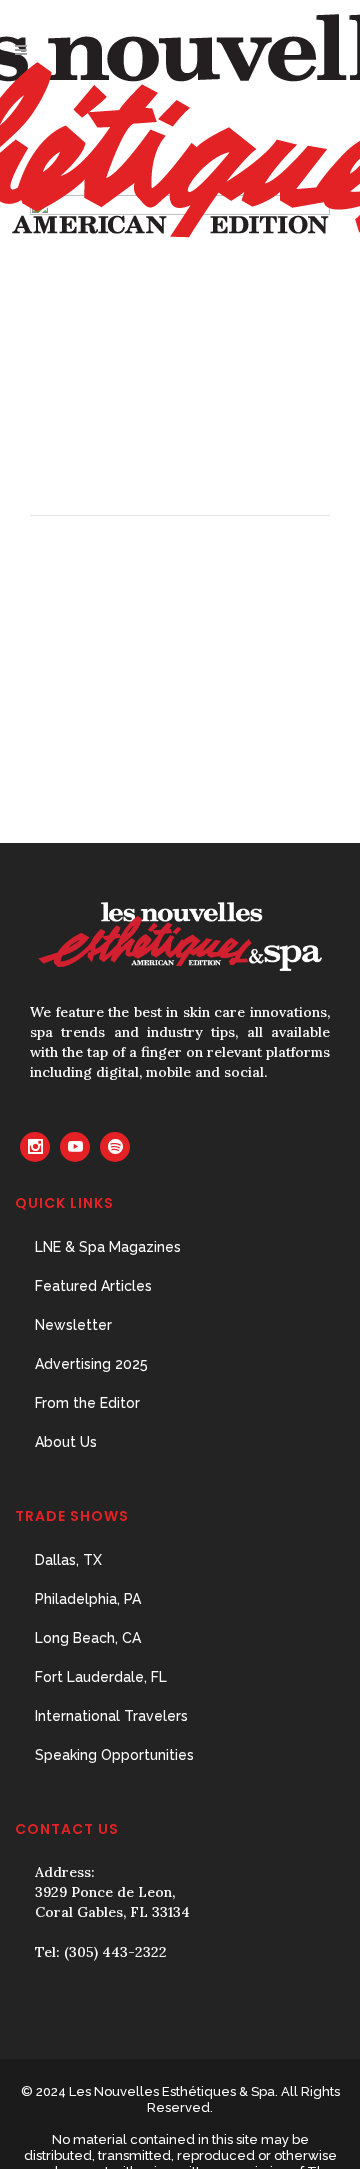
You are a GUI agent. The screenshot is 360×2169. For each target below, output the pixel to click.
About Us (66, 1442)
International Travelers (111, 1716)
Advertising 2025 (91, 1364)
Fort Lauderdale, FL (101, 1677)
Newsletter (73, 1325)
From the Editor (87, 1403)
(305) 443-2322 (115, 1952)
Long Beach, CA (88, 1638)
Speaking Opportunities (114, 1755)
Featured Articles (93, 1286)
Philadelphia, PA (88, 1599)
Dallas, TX (68, 1560)
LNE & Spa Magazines (108, 1247)
